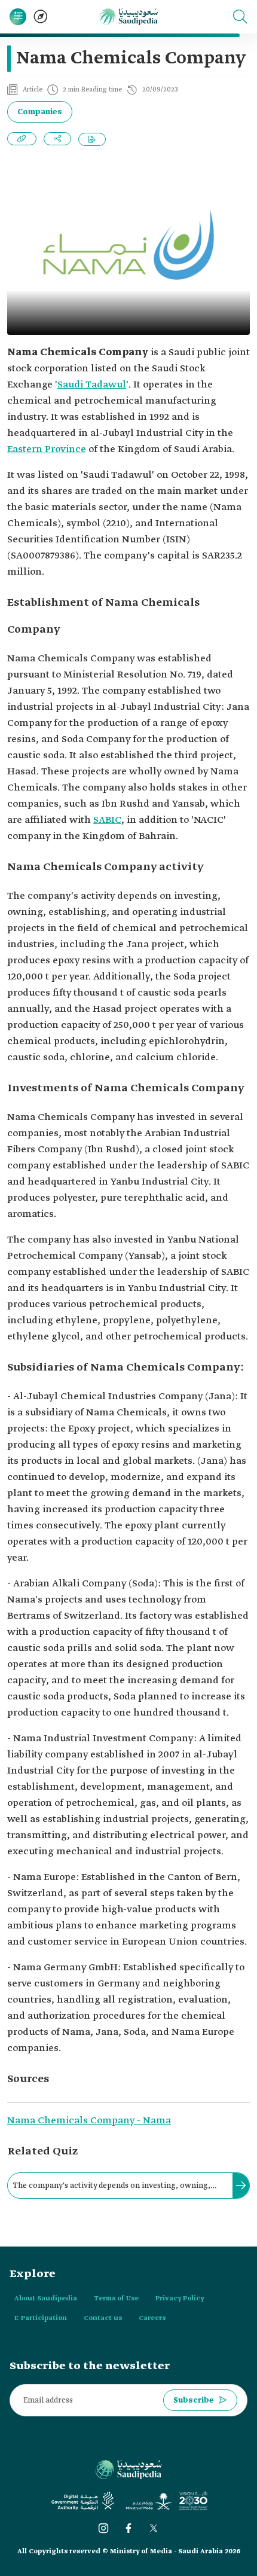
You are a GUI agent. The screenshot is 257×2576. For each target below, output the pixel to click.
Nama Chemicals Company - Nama (89, 2121)
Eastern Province (47, 449)
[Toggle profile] (18, 17)
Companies (40, 112)
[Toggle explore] (41, 17)
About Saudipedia (46, 2299)
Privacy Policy (180, 2299)
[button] (240, 17)
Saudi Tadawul (92, 385)
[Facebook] (128, 2528)
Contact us (103, 2318)
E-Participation (41, 2318)
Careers (152, 2318)
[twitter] (154, 2528)
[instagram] (103, 2528)
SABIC (107, 820)
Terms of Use (116, 2299)
